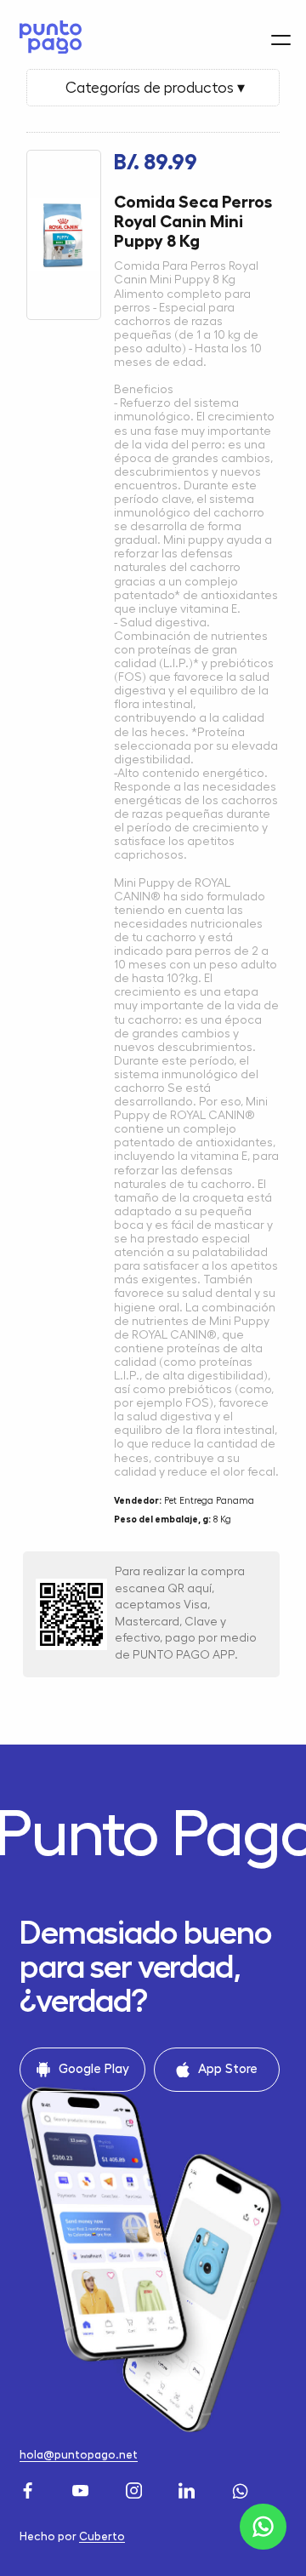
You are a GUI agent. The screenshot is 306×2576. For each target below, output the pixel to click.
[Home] (46, 37)
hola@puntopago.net (79, 2455)
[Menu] (281, 40)
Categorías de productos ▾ (153, 88)
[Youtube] (82, 2488)
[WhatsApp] (242, 2488)
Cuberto (102, 2536)
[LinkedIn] (189, 2488)
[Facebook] (30, 2488)
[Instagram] (136, 2488)
